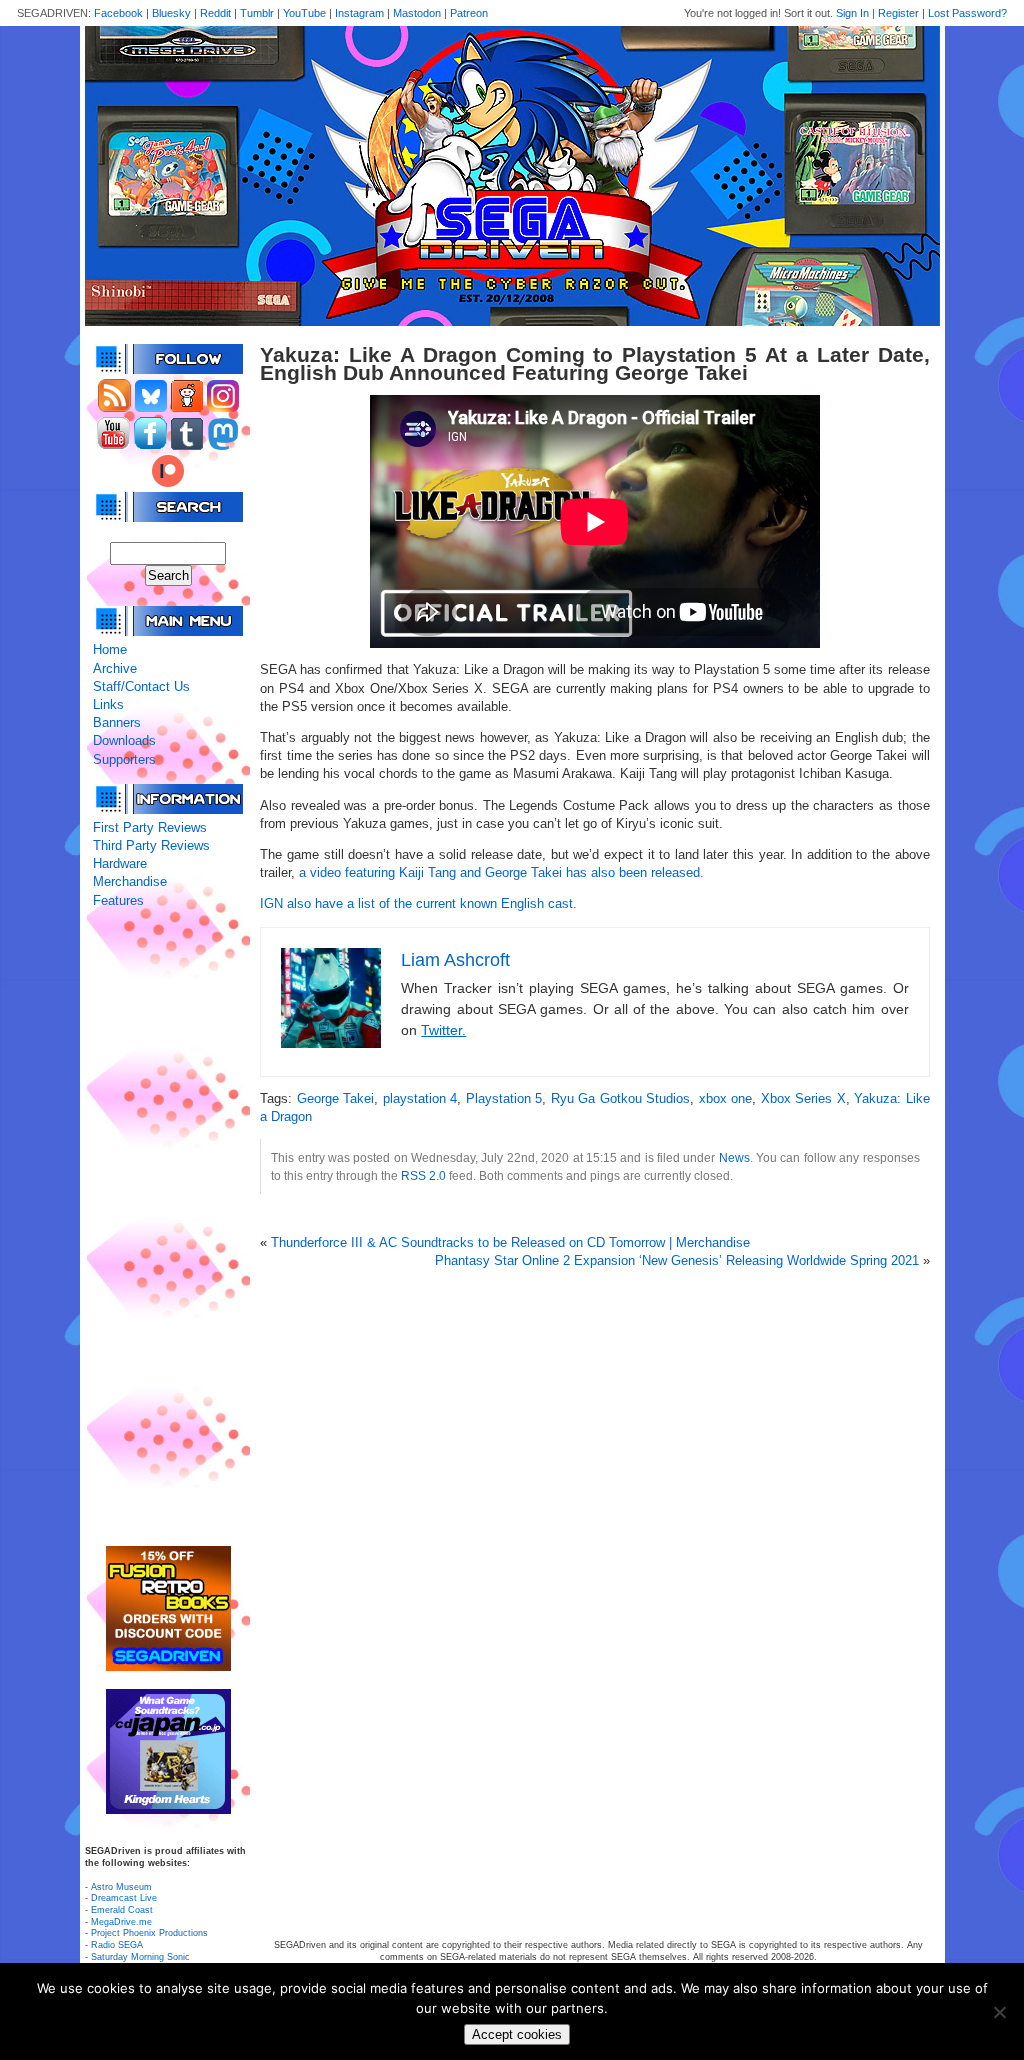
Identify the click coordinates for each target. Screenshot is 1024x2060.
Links (108, 704)
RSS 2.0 (423, 1175)
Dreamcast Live (124, 1898)
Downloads (124, 740)
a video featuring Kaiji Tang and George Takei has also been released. (501, 872)
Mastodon (417, 13)
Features (118, 900)
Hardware (120, 863)
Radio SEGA (117, 1945)
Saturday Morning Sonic (140, 1957)
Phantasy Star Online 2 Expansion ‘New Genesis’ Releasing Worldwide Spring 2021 (677, 1260)
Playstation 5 (504, 1098)
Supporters (124, 759)
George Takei (335, 1098)
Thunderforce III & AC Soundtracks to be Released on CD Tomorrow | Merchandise (510, 1242)
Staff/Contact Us (141, 686)
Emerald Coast (122, 1910)
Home (110, 649)
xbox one (725, 1098)
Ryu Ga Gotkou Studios (620, 1098)
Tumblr (257, 13)
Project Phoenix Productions (149, 1933)
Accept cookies (517, 2034)
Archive (115, 668)
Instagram (359, 13)
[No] (999, 2012)
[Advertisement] (168, 1228)
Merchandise (130, 881)
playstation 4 (420, 1098)
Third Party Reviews (151, 845)
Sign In (852, 13)
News (734, 1157)
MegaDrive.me (121, 1922)
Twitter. (443, 1030)
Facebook (118, 13)
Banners (117, 722)
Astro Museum (121, 1887)
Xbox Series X (803, 1098)
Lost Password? (967, 13)
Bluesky (171, 13)
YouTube (304, 13)
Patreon (469, 13)
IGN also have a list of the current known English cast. (418, 903)
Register (898, 13)
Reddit (215, 13)
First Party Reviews (150, 827)
